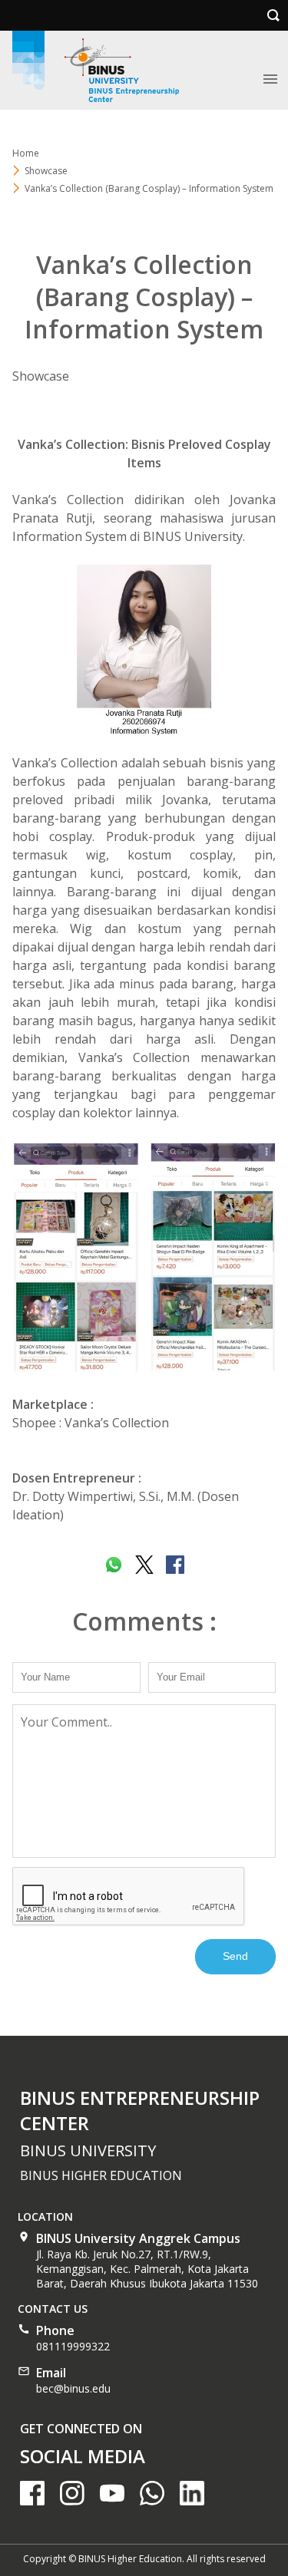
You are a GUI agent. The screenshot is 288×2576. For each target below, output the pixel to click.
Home (26, 153)
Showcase (46, 171)
